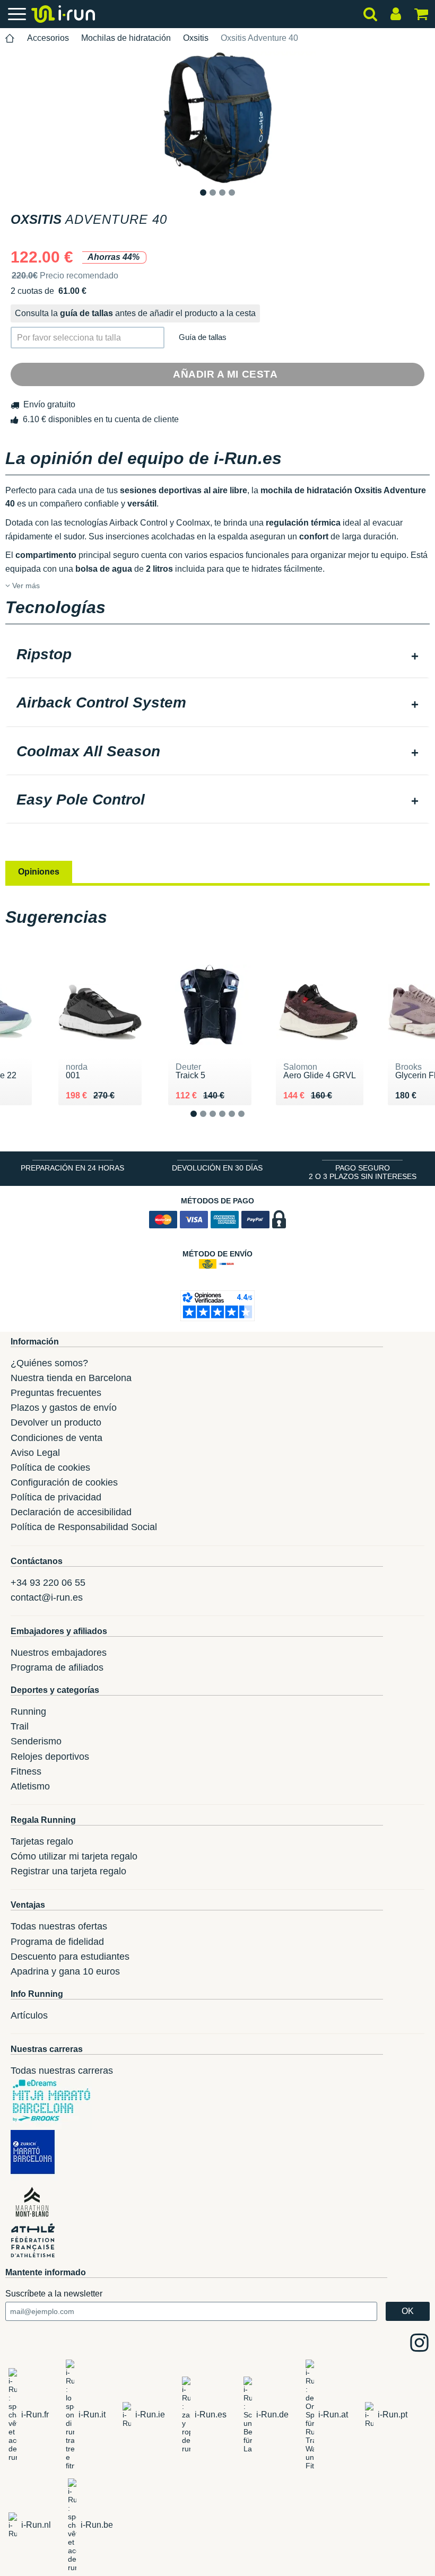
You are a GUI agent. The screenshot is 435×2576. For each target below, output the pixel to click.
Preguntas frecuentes (56, 1393)
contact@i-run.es (47, 1597)
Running (28, 1711)
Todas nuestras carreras (62, 2071)
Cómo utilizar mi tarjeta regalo (74, 1856)
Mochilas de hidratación (126, 38)
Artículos (29, 2015)
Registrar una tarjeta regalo (68, 1871)
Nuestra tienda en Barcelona (71, 1378)
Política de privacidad (56, 1497)
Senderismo (36, 1741)
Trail (20, 1726)
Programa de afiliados (57, 1667)
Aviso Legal (35, 1453)
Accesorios (48, 38)
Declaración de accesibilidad (71, 1512)
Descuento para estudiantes (70, 1957)
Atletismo (30, 1786)
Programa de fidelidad (57, 1942)
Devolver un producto (56, 1422)
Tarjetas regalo (42, 1841)
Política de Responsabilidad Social (84, 1527)
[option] (217, 118)
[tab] (217, 656)
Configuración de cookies (64, 1482)
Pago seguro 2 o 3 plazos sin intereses (363, 1172)
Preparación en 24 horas (72, 1168)
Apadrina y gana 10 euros (65, 1971)
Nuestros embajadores (59, 1653)
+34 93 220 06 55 (48, 1583)
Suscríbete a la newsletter (54, 2294)
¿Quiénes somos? (49, 1363)
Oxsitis (196, 38)
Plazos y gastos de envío (64, 1408)
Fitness (26, 1771)
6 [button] (250, 1123)
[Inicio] (10, 38)
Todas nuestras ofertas (59, 1926)
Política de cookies (50, 1468)
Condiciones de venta (56, 1438)
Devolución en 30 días (217, 1168)
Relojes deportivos (50, 1757)
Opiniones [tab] (39, 872)
